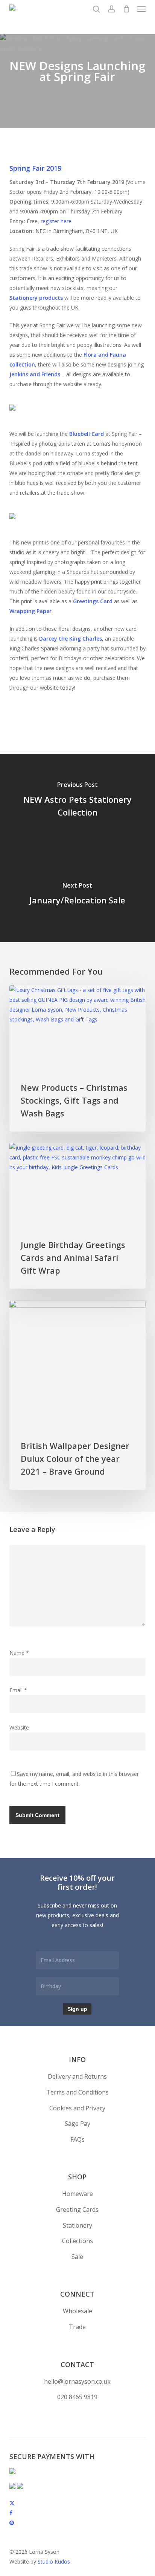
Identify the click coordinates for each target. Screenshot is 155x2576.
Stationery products (36, 298)
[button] (141, 9)
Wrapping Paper (30, 611)
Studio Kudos (54, 2561)
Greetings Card (93, 601)
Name (19, 1653)
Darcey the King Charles (71, 639)
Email (18, 1690)
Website (19, 1727)
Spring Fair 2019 (35, 168)
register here (56, 221)
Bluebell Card (87, 434)
